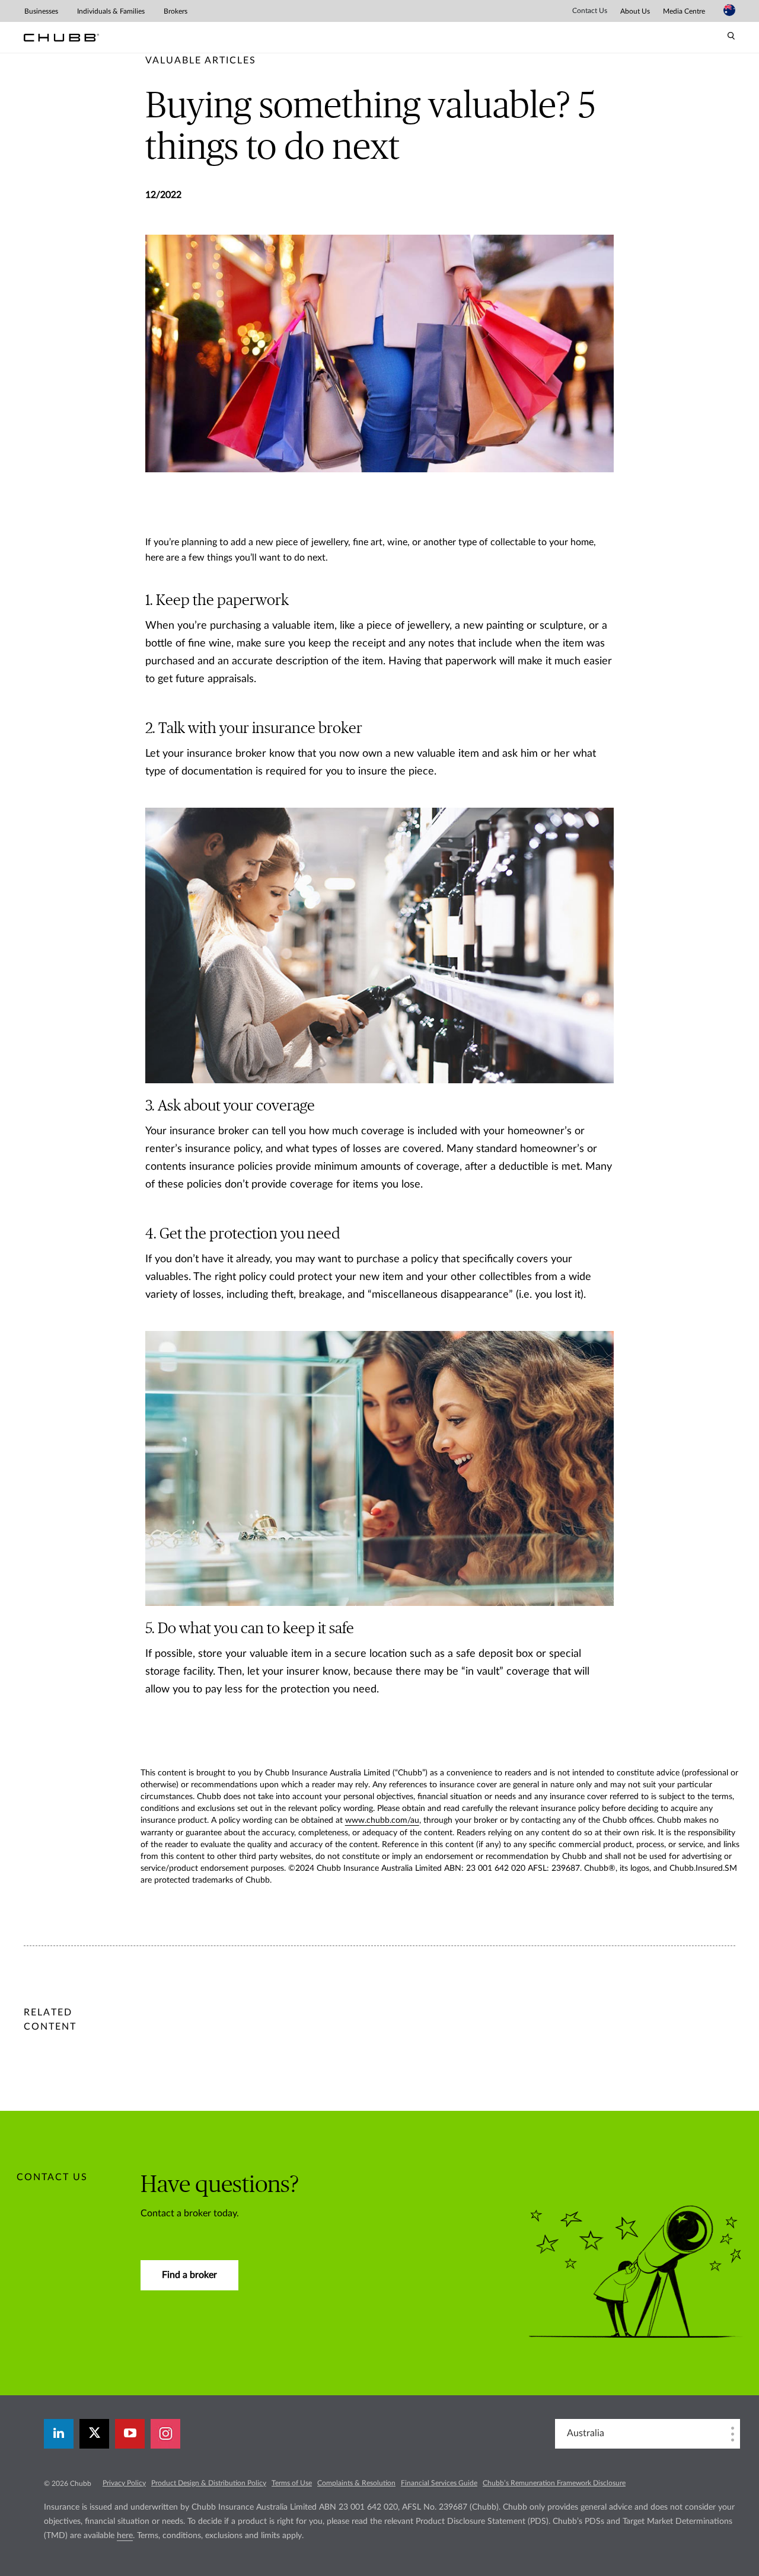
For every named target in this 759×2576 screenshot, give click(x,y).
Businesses (41, 11)
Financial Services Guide (439, 2483)
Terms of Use (292, 2483)
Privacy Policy (124, 2483)
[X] (94, 2434)
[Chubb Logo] (61, 38)
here (125, 2536)
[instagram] (165, 2434)
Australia (586, 2433)
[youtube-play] (130, 2434)
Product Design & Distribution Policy (209, 2483)
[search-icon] (731, 36)
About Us (635, 11)
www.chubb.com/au (382, 1820)
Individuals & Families (111, 11)
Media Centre (684, 11)
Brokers (176, 11)
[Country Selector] (729, 10)
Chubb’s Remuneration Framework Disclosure (554, 2483)
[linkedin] (59, 2434)
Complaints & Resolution (356, 2483)
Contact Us (590, 11)
